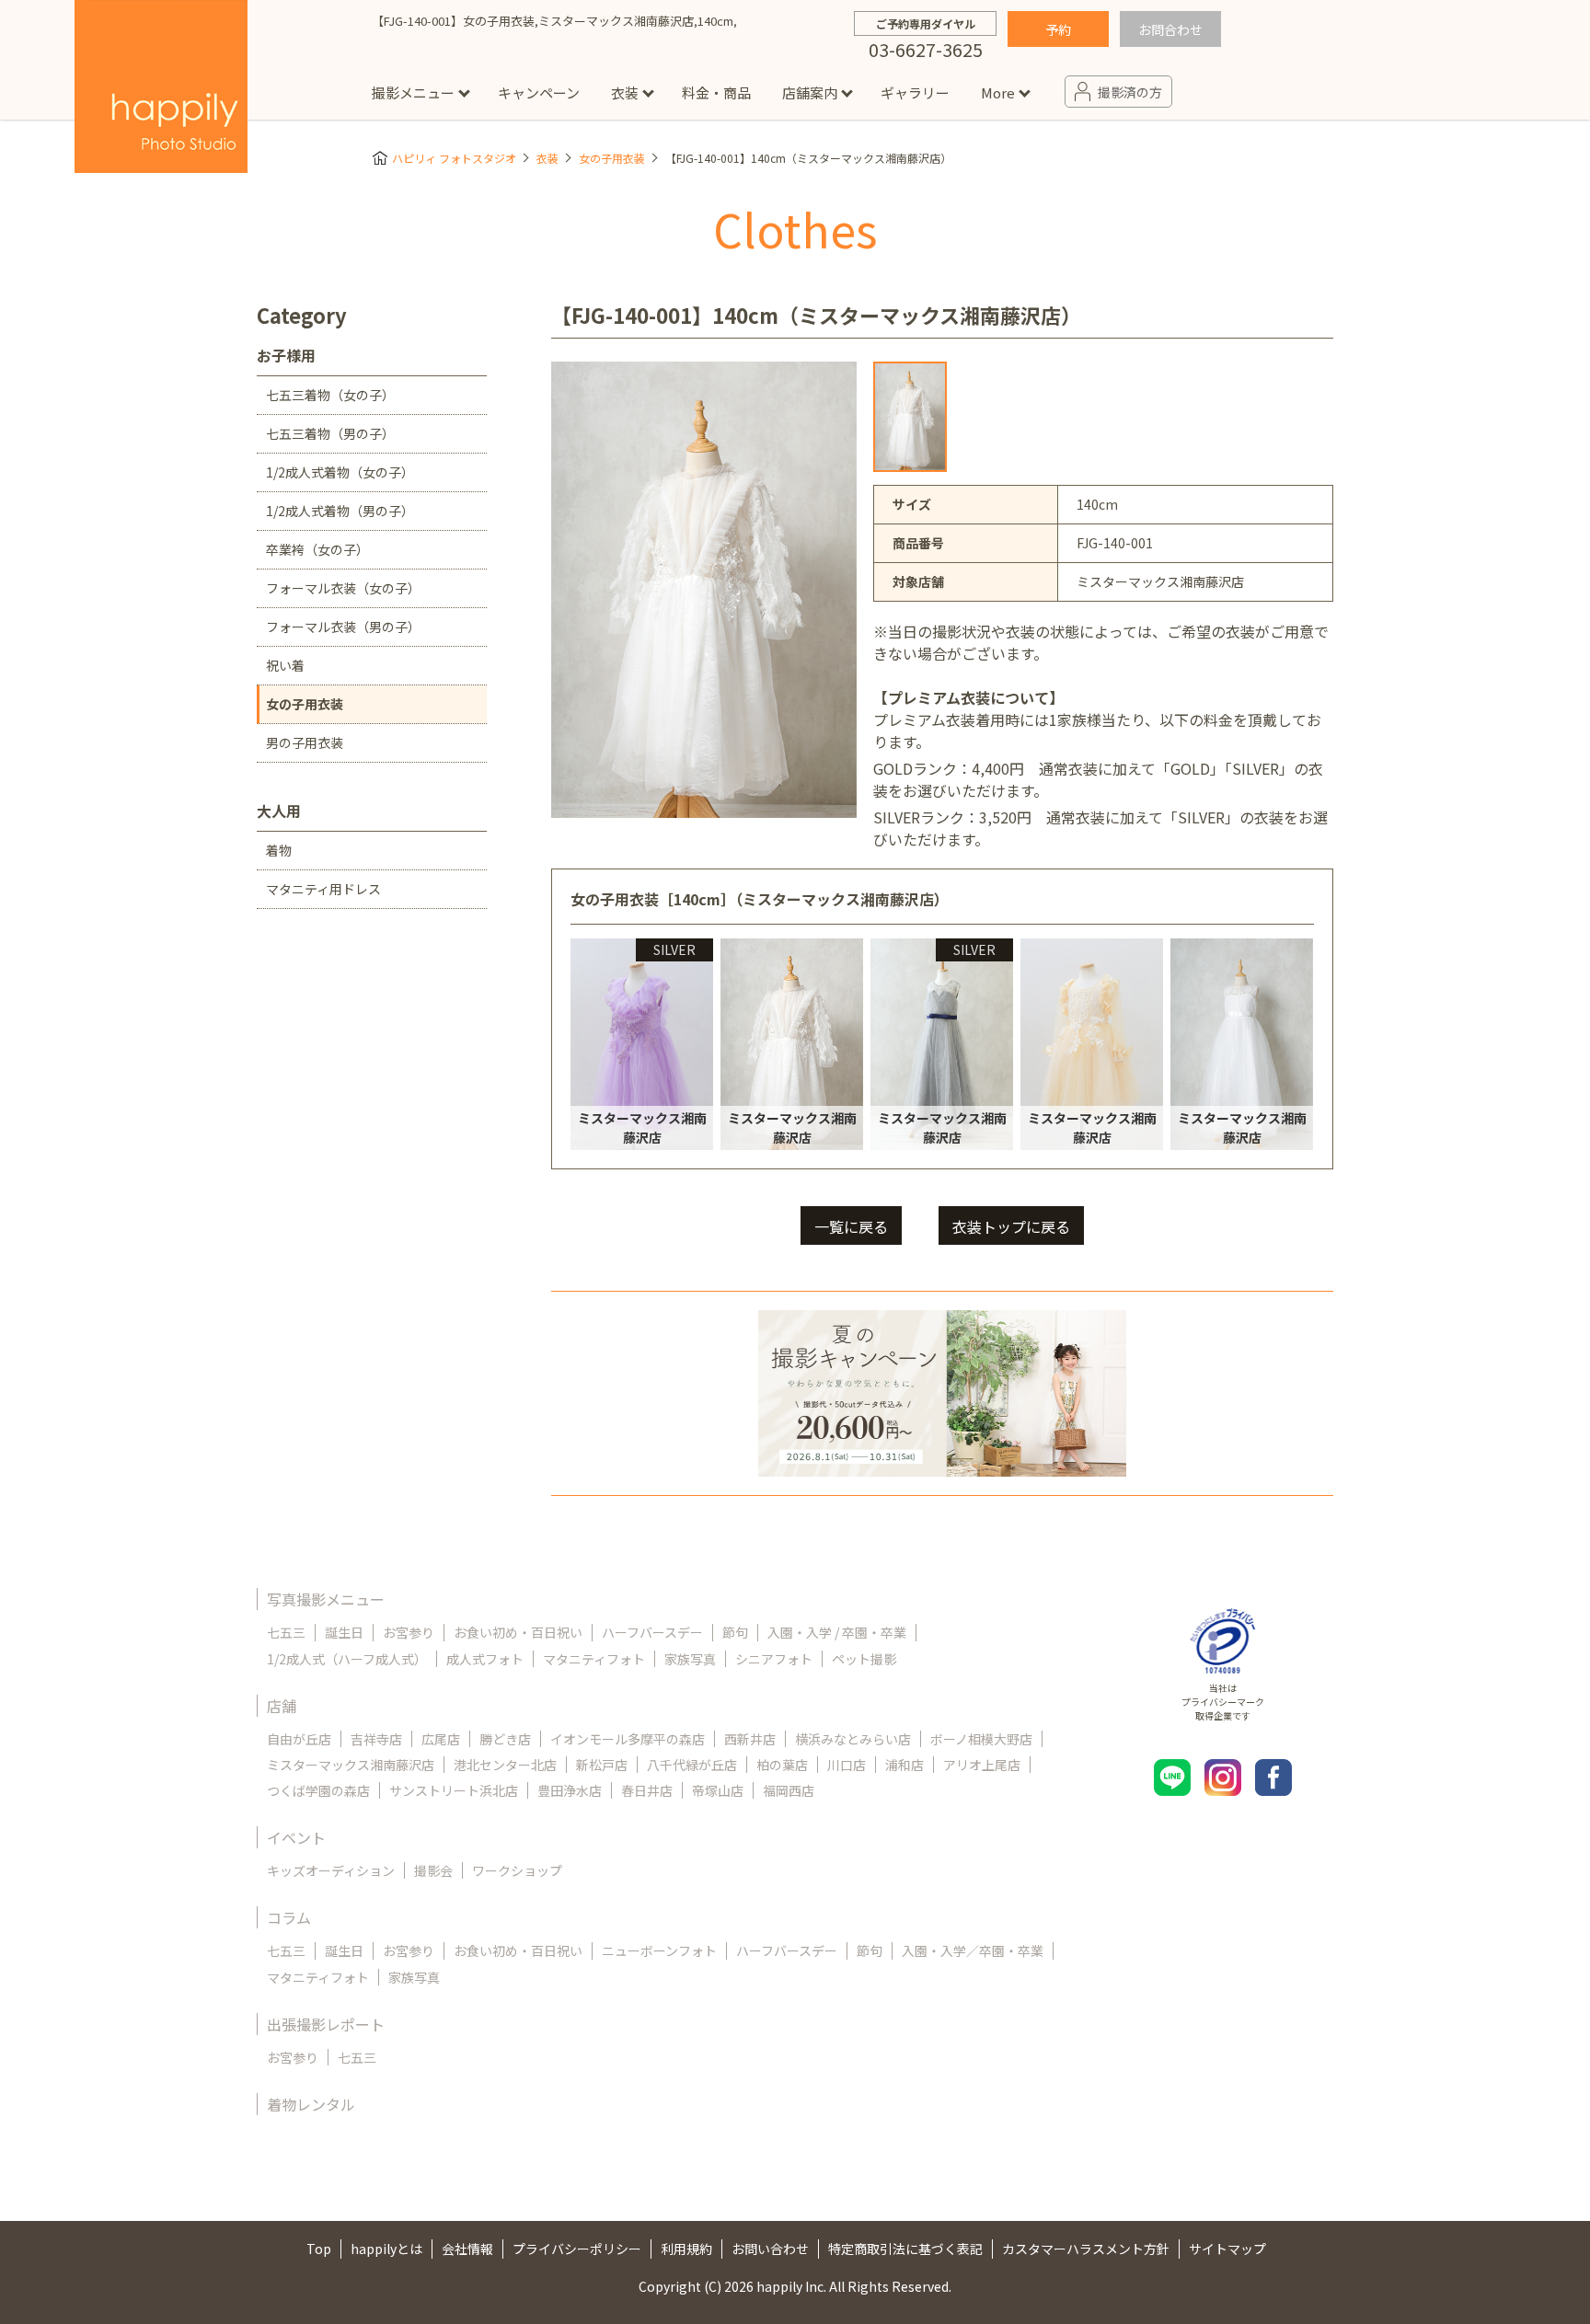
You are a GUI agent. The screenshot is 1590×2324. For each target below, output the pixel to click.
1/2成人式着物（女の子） (340, 472)
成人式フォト (485, 1659)
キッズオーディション (331, 1870)
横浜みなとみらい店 (853, 1739)
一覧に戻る (851, 1226)
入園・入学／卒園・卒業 (973, 1950)
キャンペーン (539, 92)
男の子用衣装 (305, 742)
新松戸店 (602, 1765)
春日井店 (647, 1790)
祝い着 (285, 665)
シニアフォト (774, 1659)
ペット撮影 (864, 1659)
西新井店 (750, 1739)
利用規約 (686, 2249)
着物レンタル (311, 2104)
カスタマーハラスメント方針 (1086, 2249)
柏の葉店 (782, 1765)
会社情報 (467, 2249)
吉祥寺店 (376, 1739)
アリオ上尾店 (982, 1765)
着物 (279, 850)
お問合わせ (1170, 29)
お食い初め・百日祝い (518, 1632)
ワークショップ (517, 1870)
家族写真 (690, 1659)
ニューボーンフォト (659, 1950)
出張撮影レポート (326, 2024)
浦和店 (904, 1765)
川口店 (847, 1765)
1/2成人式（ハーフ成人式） (347, 1659)
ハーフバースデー (652, 1632)
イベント (296, 1837)
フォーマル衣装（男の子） (343, 627)
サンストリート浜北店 (454, 1790)
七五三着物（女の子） (330, 395)
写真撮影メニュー (326, 1599)
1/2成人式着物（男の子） (340, 511)
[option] (910, 417)
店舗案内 (810, 92)
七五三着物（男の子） (330, 433)
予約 (1058, 29)
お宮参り (409, 1632)
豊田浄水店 (570, 1790)
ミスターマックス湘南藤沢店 (351, 1765)
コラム (289, 1917)
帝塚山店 (718, 1790)
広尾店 (441, 1739)
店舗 (282, 1706)
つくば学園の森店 (318, 1790)
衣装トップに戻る (1011, 1226)
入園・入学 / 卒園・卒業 (837, 1632)
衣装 (625, 92)
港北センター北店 (505, 1765)
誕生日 (344, 1632)
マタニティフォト (594, 1659)
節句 (735, 1632)
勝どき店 (505, 1739)
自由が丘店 (299, 1739)
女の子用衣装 (612, 158)
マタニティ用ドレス (323, 889)
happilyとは (386, 2249)
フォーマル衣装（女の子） (343, 588)
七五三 (286, 1632)
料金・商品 (716, 92)
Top (319, 2249)
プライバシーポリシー (577, 2249)
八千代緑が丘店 (692, 1765)
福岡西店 (789, 1790)
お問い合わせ (770, 2249)
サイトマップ (1227, 2249)
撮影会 (433, 1870)
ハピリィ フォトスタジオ (454, 158)
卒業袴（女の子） (317, 549)
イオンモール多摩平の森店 (628, 1739)
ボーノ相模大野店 (981, 1739)
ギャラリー (915, 92)
